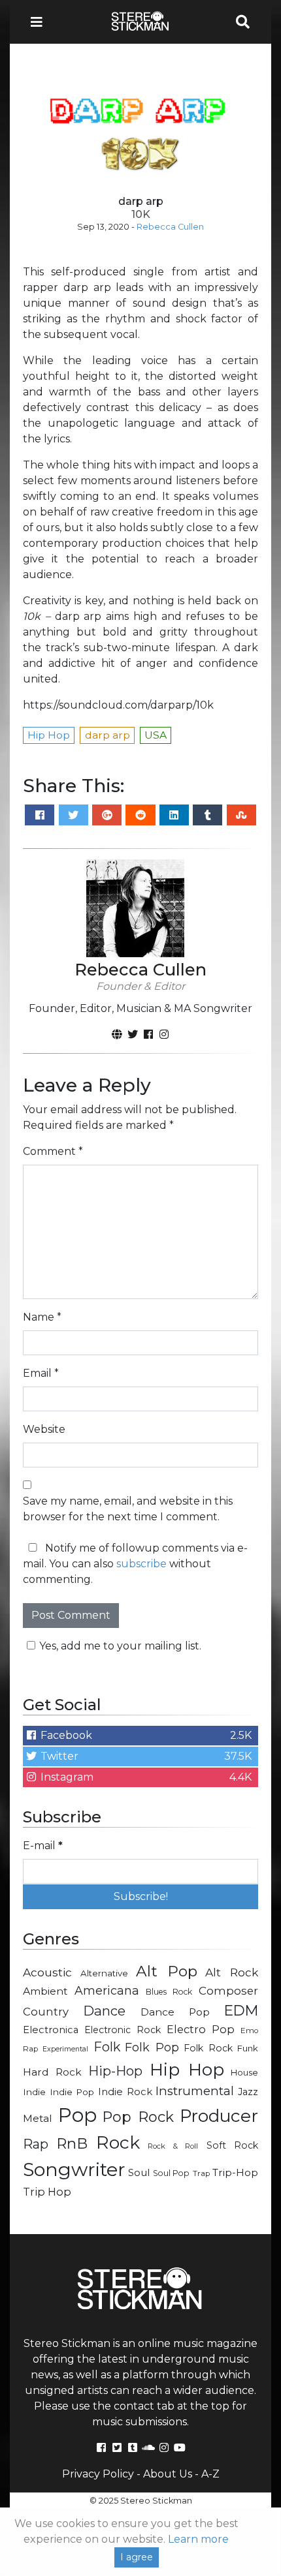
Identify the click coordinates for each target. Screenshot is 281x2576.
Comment (53, 1151)
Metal (38, 2118)
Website (44, 1429)
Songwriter (74, 2169)
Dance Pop (175, 2012)
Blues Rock (169, 1992)
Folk (107, 2047)
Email (41, 1373)
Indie (34, 2092)
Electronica (51, 2030)
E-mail (43, 1846)
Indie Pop (72, 2092)
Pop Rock (138, 2117)
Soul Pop (171, 2173)
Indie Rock (125, 2092)
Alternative (104, 1973)
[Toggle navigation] (41, 22)
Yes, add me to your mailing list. (120, 1646)
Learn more (198, 2539)
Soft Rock (232, 2145)
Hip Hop (187, 2069)
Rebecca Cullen (170, 227)
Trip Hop (47, 2192)
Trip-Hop (235, 2172)
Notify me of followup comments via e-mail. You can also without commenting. (135, 1564)
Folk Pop (152, 2047)
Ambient (45, 1991)
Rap (36, 2144)
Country (46, 2012)
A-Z (210, 2474)
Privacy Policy (98, 2474)
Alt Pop (167, 1971)
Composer (228, 1991)
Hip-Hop (115, 2071)
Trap (201, 2173)
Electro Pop (201, 2029)
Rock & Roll (173, 2146)
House (244, 2072)
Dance (104, 2011)
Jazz (248, 2092)
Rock (118, 2142)
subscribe (141, 1564)
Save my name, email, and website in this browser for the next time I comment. (128, 1509)
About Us (168, 2474)
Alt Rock (232, 1972)
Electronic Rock (123, 2030)
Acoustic (47, 1972)
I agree (137, 2557)
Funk (248, 2048)
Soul (139, 2173)
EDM (241, 2010)
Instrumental (195, 2091)
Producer (219, 2116)
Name (42, 1317)
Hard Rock (52, 2072)
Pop (77, 2115)
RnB (72, 2143)
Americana (107, 1990)
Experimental (65, 2049)
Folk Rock (208, 2048)
